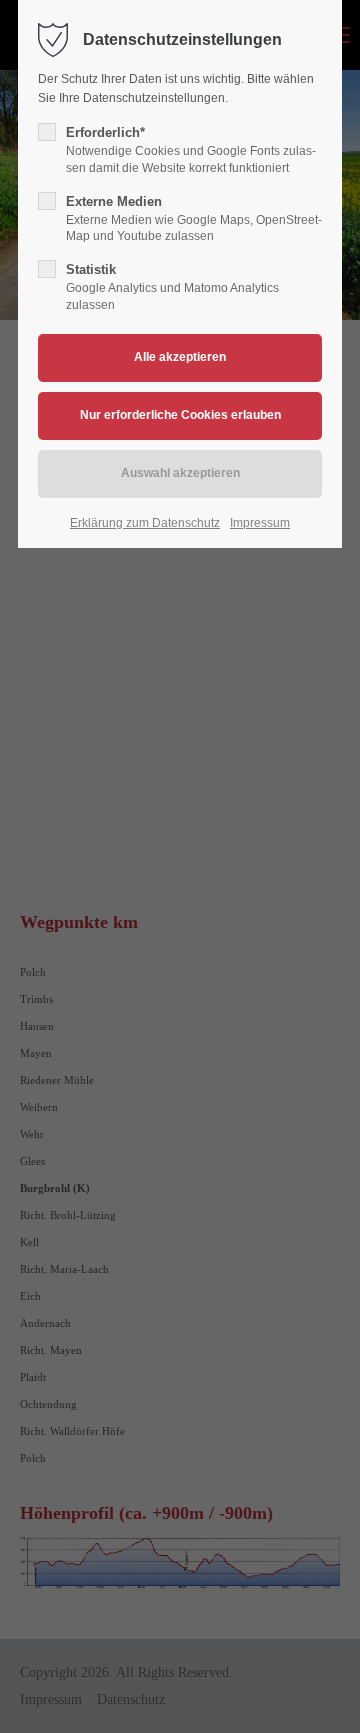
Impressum (260, 523)
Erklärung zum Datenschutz (145, 523)
